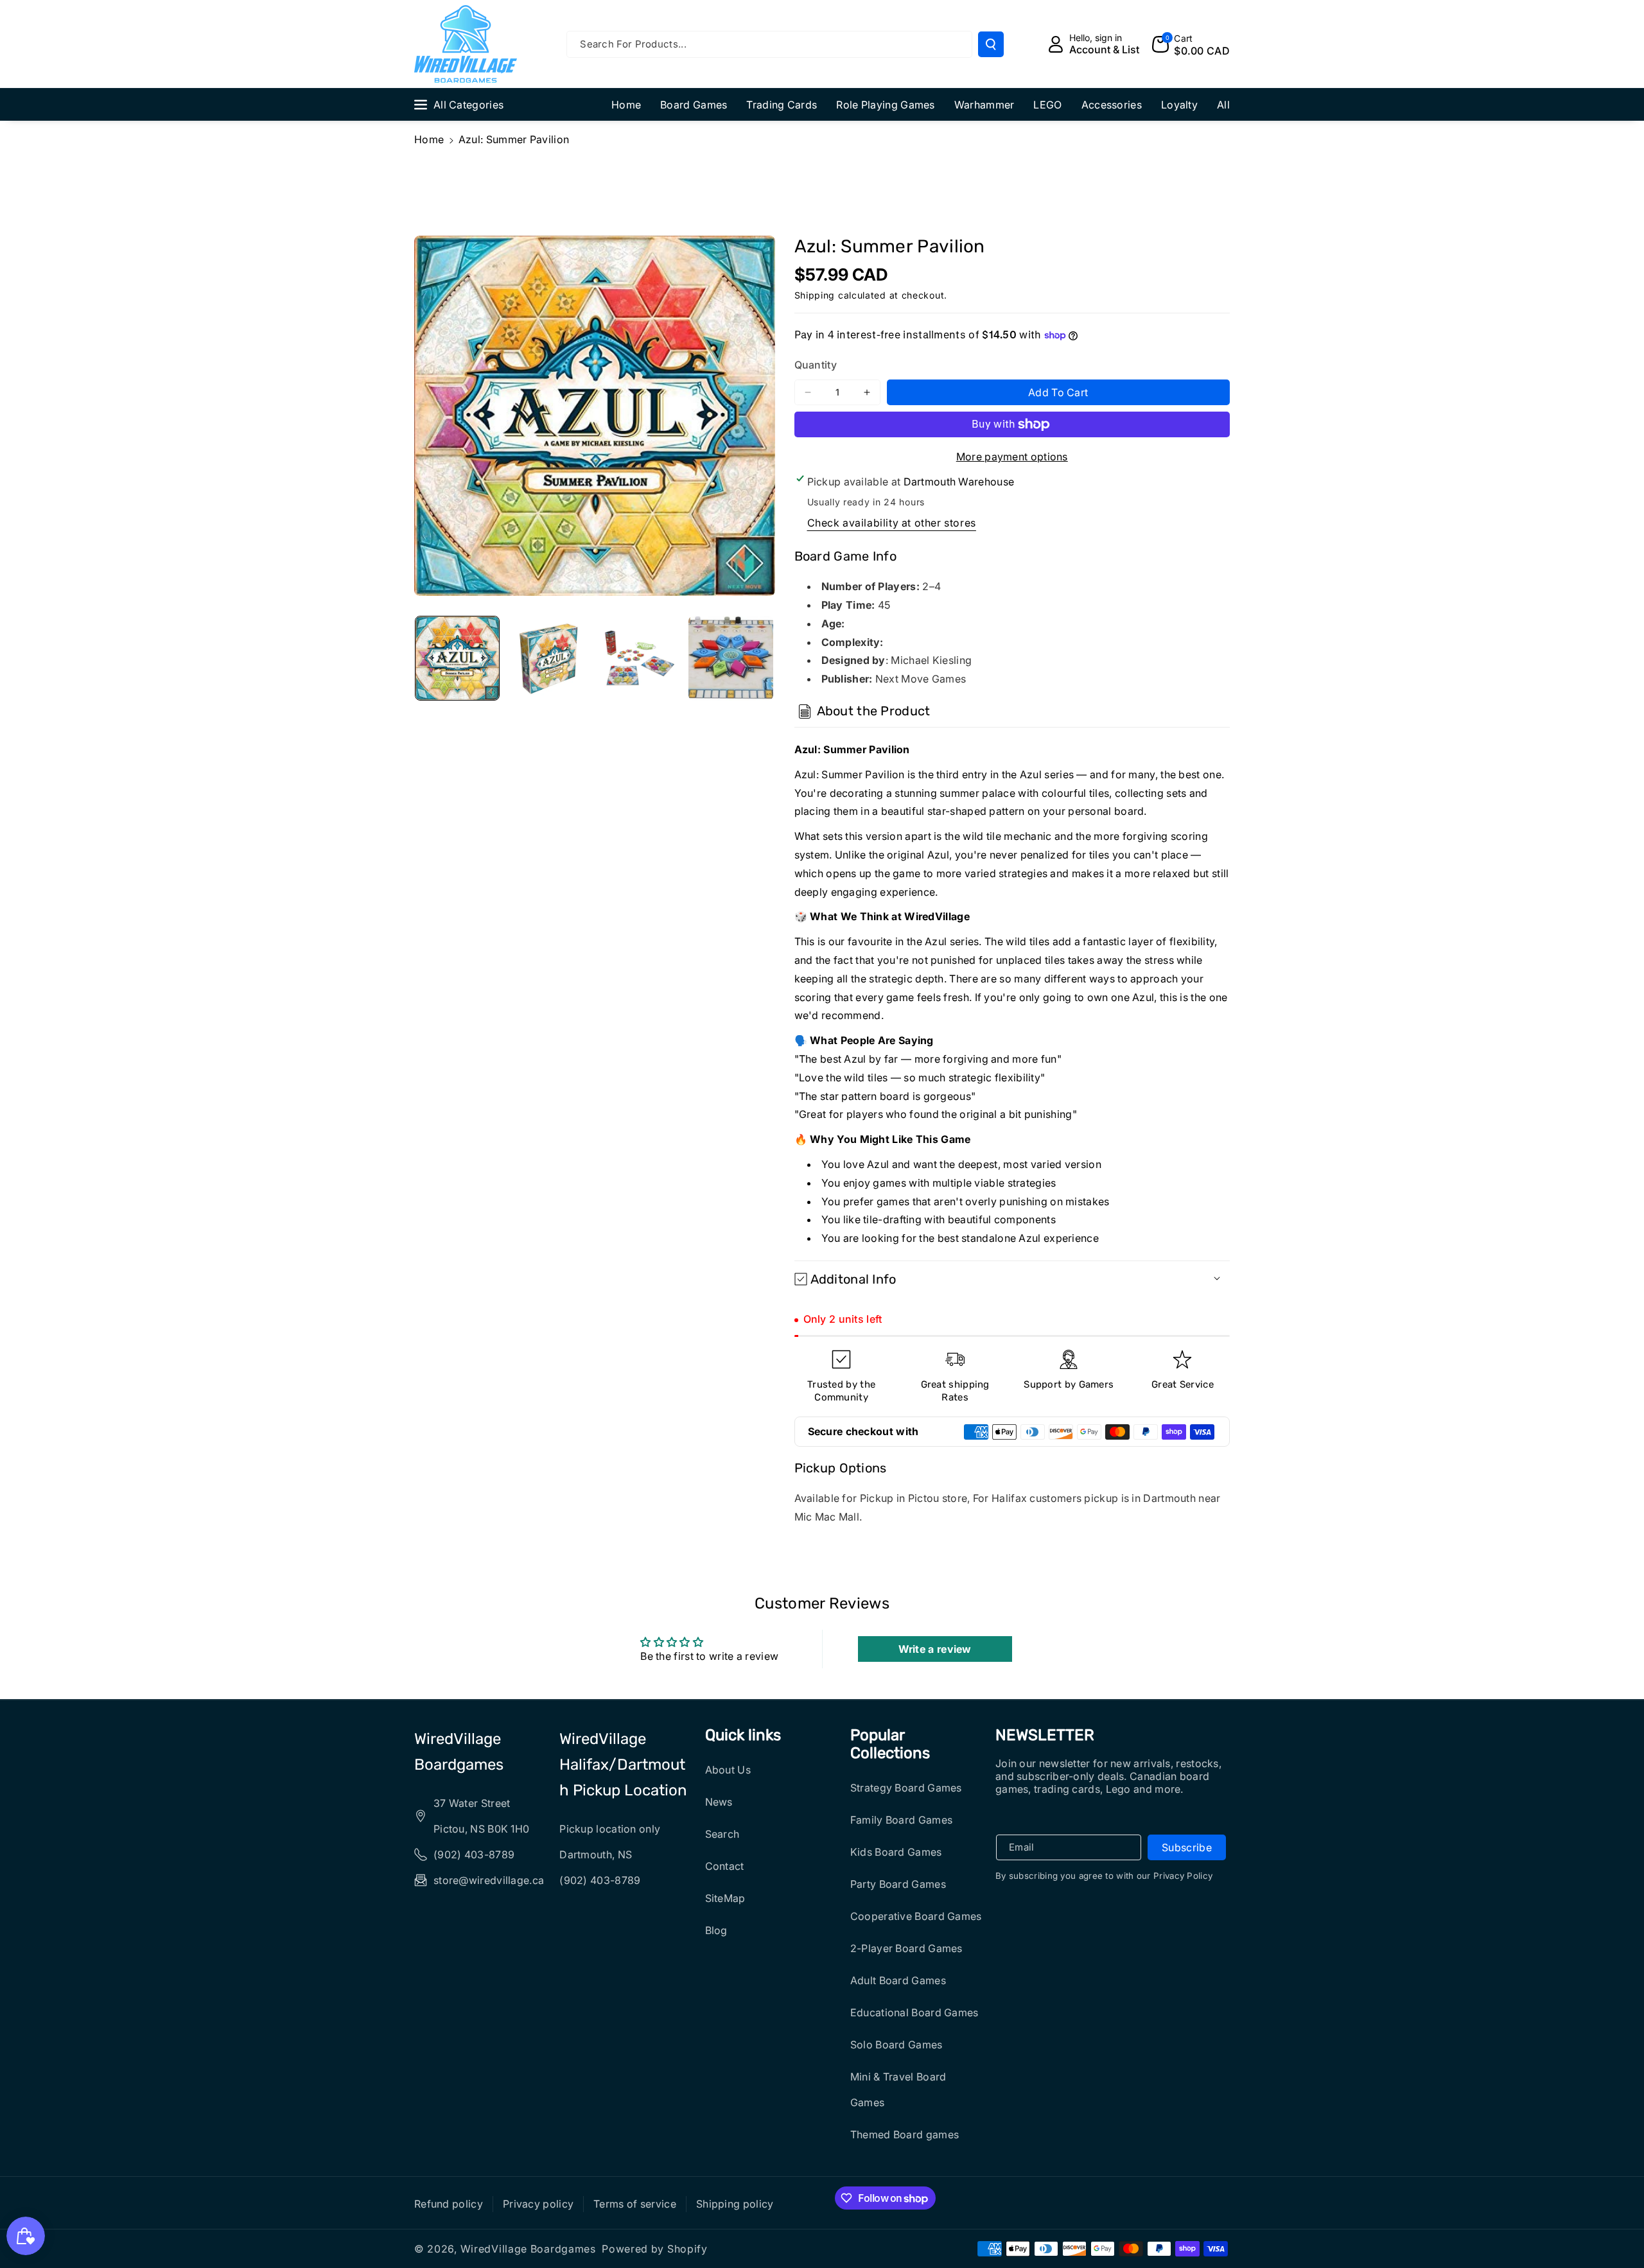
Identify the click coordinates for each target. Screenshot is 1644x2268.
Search (722, 1834)
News (719, 1802)
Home (429, 139)
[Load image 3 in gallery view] (640, 658)
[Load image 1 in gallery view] (457, 658)
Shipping (815, 295)
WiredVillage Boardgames (459, 1752)
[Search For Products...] (991, 44)
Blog (716, 1930)
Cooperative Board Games (916, 1916)
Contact (725, 1866)
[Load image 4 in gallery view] (731, 658)
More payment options (1012, 457)
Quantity (816, 365)
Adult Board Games (898, 1980)
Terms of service (635, 2204)
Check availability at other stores (892, 523)
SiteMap (725, 1898)
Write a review (935, 1649)
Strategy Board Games (906, 1788)
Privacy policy (538, 2204)
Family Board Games (901, 1820)
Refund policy (449, 2204)
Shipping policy (735, 2204)
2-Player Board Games (906, 1948)
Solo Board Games (896, 2045)
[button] (1191, 44)
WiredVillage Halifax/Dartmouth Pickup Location (623, 1765)
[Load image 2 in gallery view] (548, 658)
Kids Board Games (896, 1852)
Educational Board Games (914, 2012)
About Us (728, 1770)
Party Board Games (898, 1884)
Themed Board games (905, 2134)
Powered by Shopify (655, 2249)
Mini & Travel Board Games (898, 2089)
